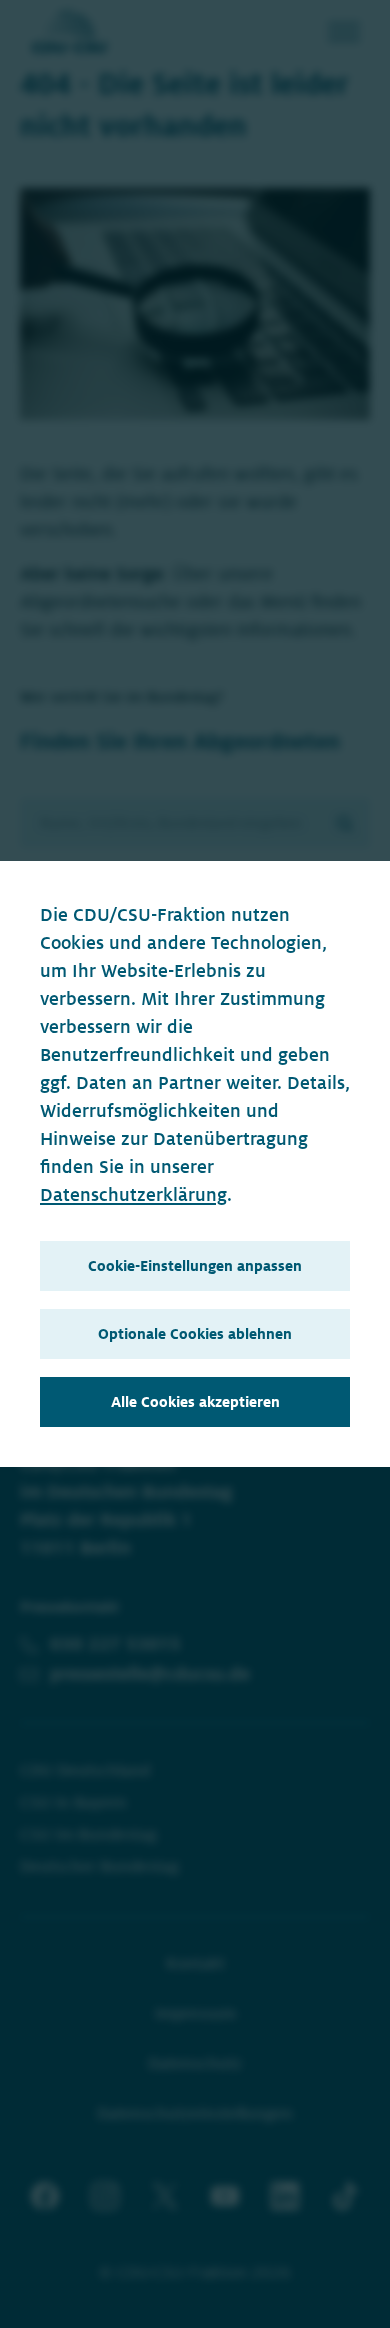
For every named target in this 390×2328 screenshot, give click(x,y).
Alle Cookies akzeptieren (195, 1402)
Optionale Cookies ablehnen (195, 1334)
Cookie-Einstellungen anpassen (195, 1266)
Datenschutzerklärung (133, 1195)
